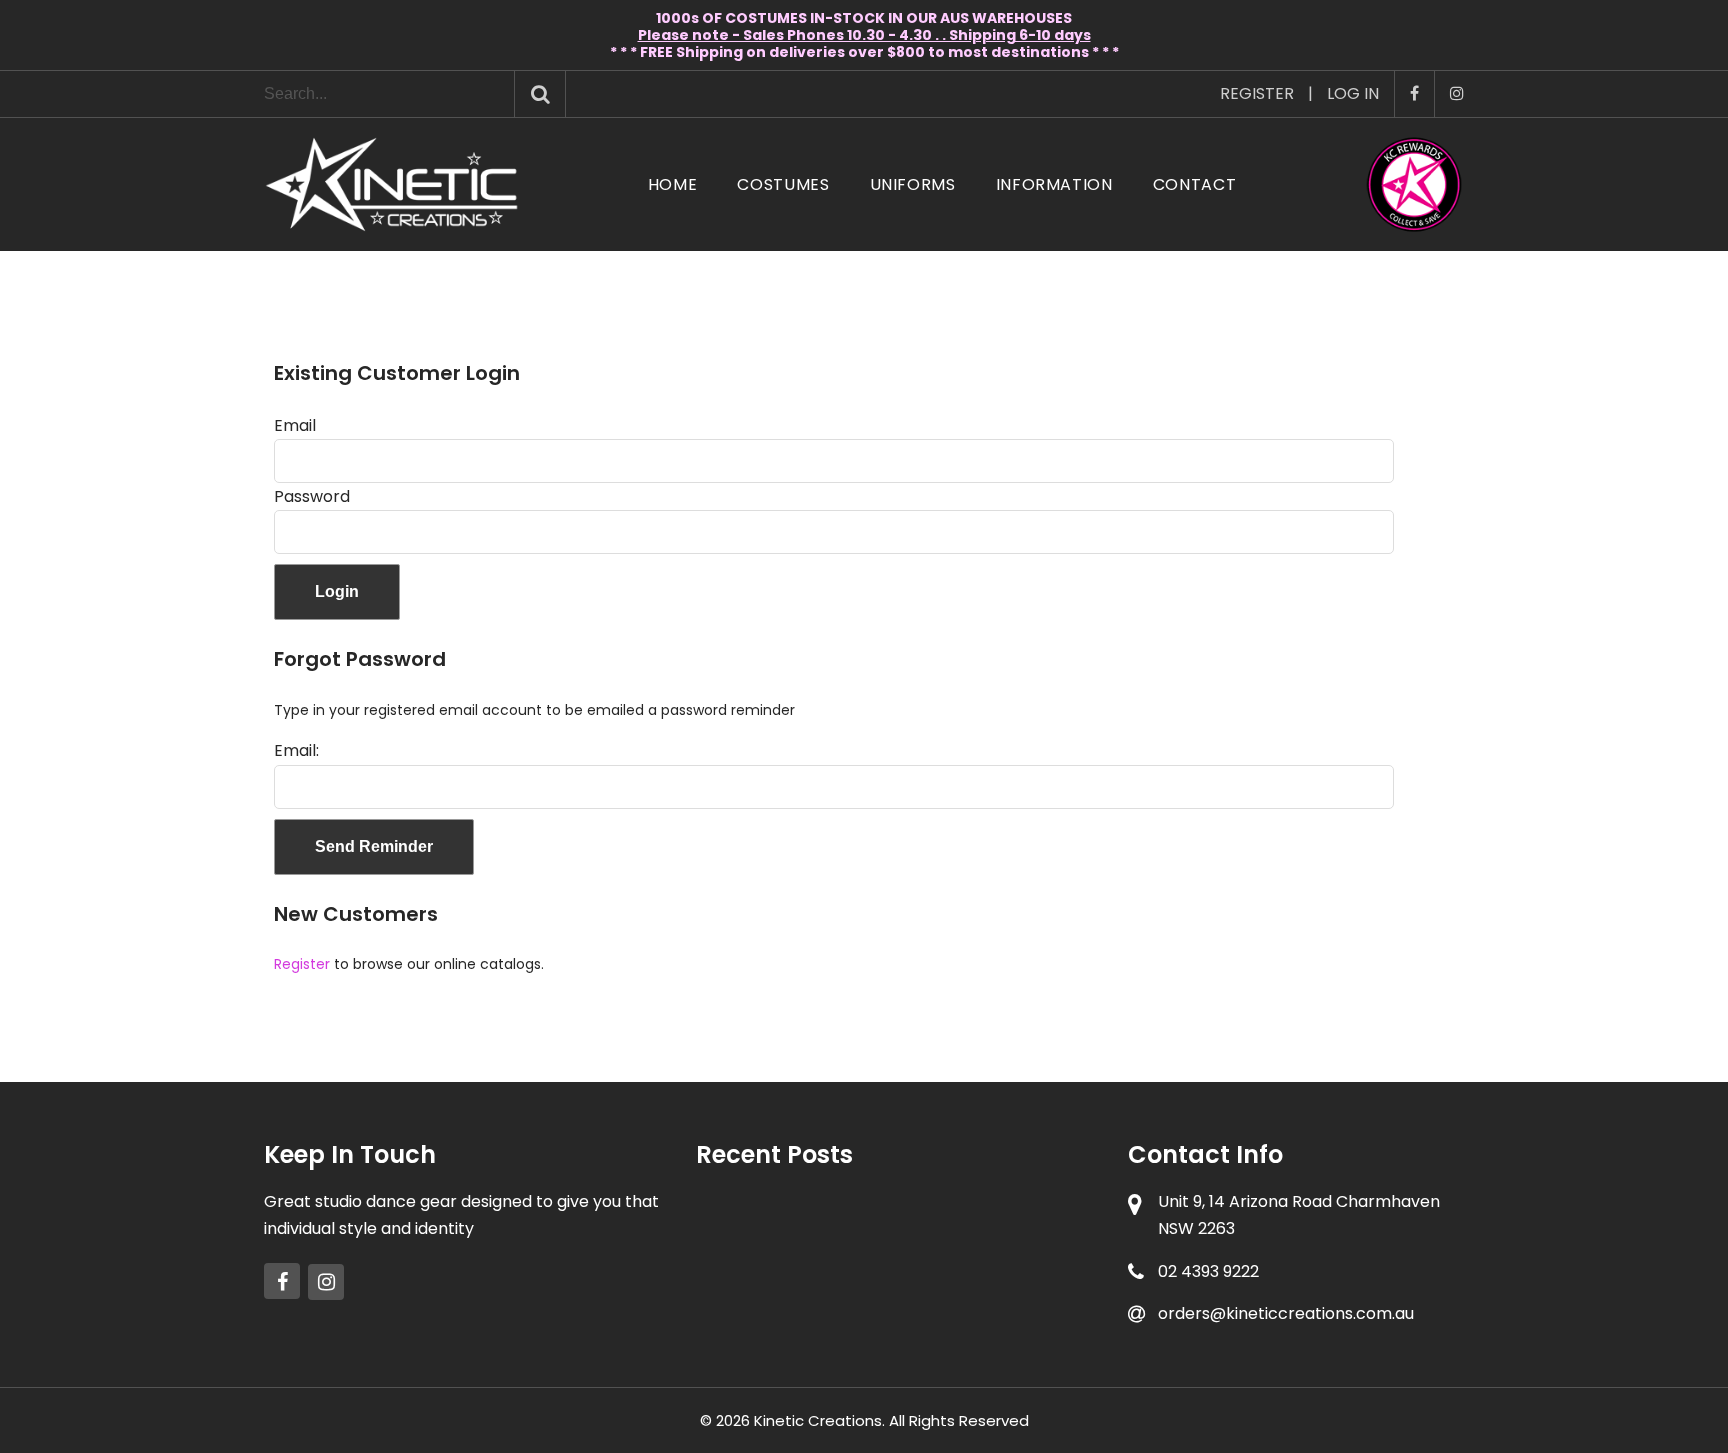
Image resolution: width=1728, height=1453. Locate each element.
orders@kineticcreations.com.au (1286, 1313)
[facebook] (282, 1281)
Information (1054, 184)
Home (673, 184)
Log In (1353, 93)
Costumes (783, 184)
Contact (1194, 184)
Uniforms (913, 184)
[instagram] (326, 1282)
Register (1257, 93)
